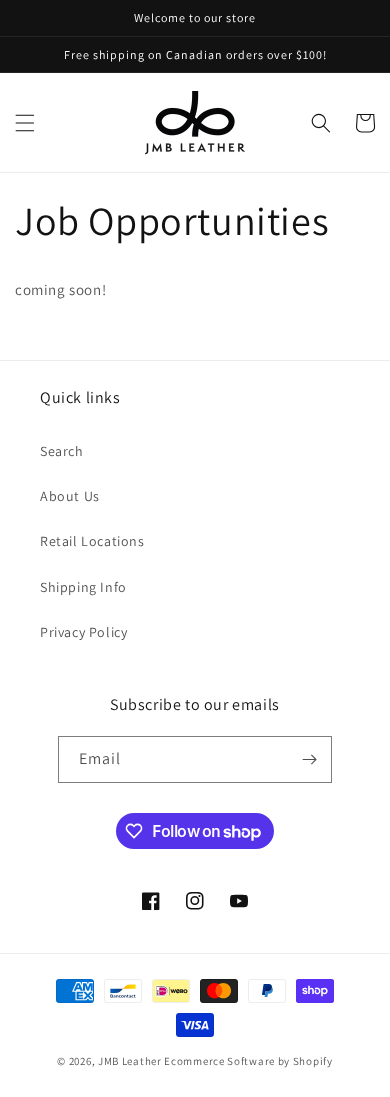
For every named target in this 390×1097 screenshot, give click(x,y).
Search (62, 451)
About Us (70, 496)
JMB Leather (130, 1061)
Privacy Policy (83, 632)
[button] (25, 123)
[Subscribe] (309, 759)
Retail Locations (92, 541)
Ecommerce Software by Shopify (248, 1061)
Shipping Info (83, 587)
